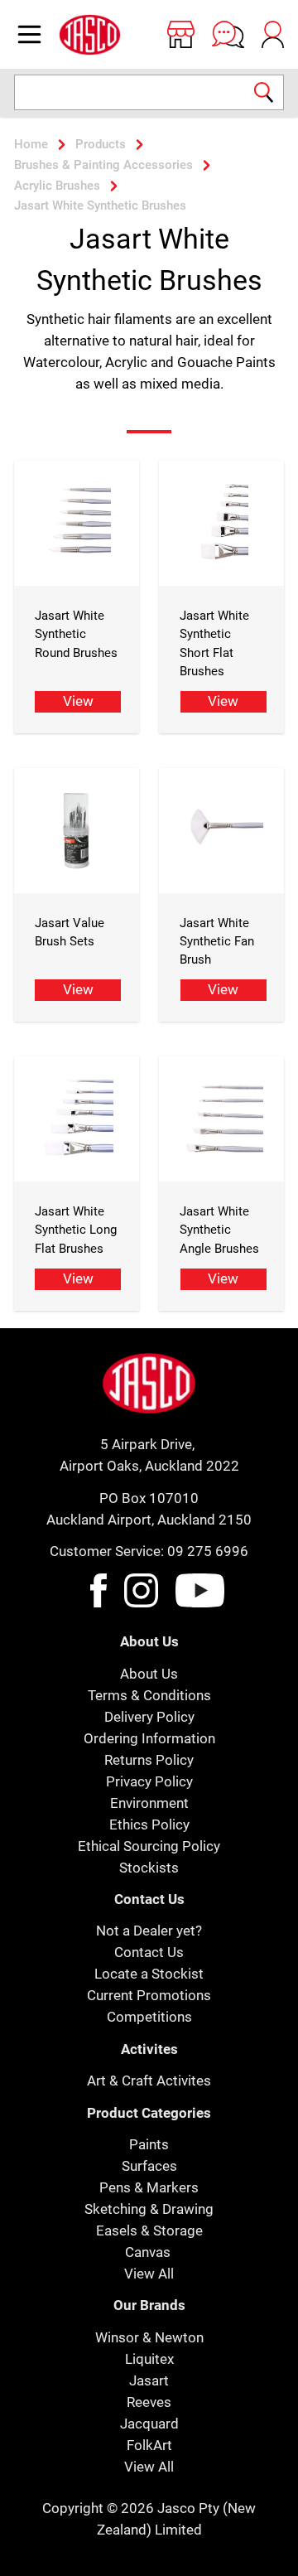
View (78, 701)
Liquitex (149, 2359)
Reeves (149, 2402)
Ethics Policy (149, 1824)
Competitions (149, 2017)
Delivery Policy (149, 1717)
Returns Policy (149, 1760)
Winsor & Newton (149, 2337)
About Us (149, 1674)
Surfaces (149, 2166)
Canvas (148, 2252)
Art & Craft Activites (149, 2081)
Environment (149, 1803)
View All (149, 2274)
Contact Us (149, 1952)
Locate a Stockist (149, 1974)
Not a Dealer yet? (149, 1931)
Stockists (149, 1868)
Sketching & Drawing (149, 2209)
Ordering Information (149, 1738)
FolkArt (149, 2445)
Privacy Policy (149, 1781)
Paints (149, 2144)
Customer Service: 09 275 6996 (149, 1551)
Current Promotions (149, 1995)
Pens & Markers (149, 2187)
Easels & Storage (149, 2230)
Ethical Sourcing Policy (149, 1846)
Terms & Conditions (149, 1695)
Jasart (149, 2380)
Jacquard (149, 2424)
